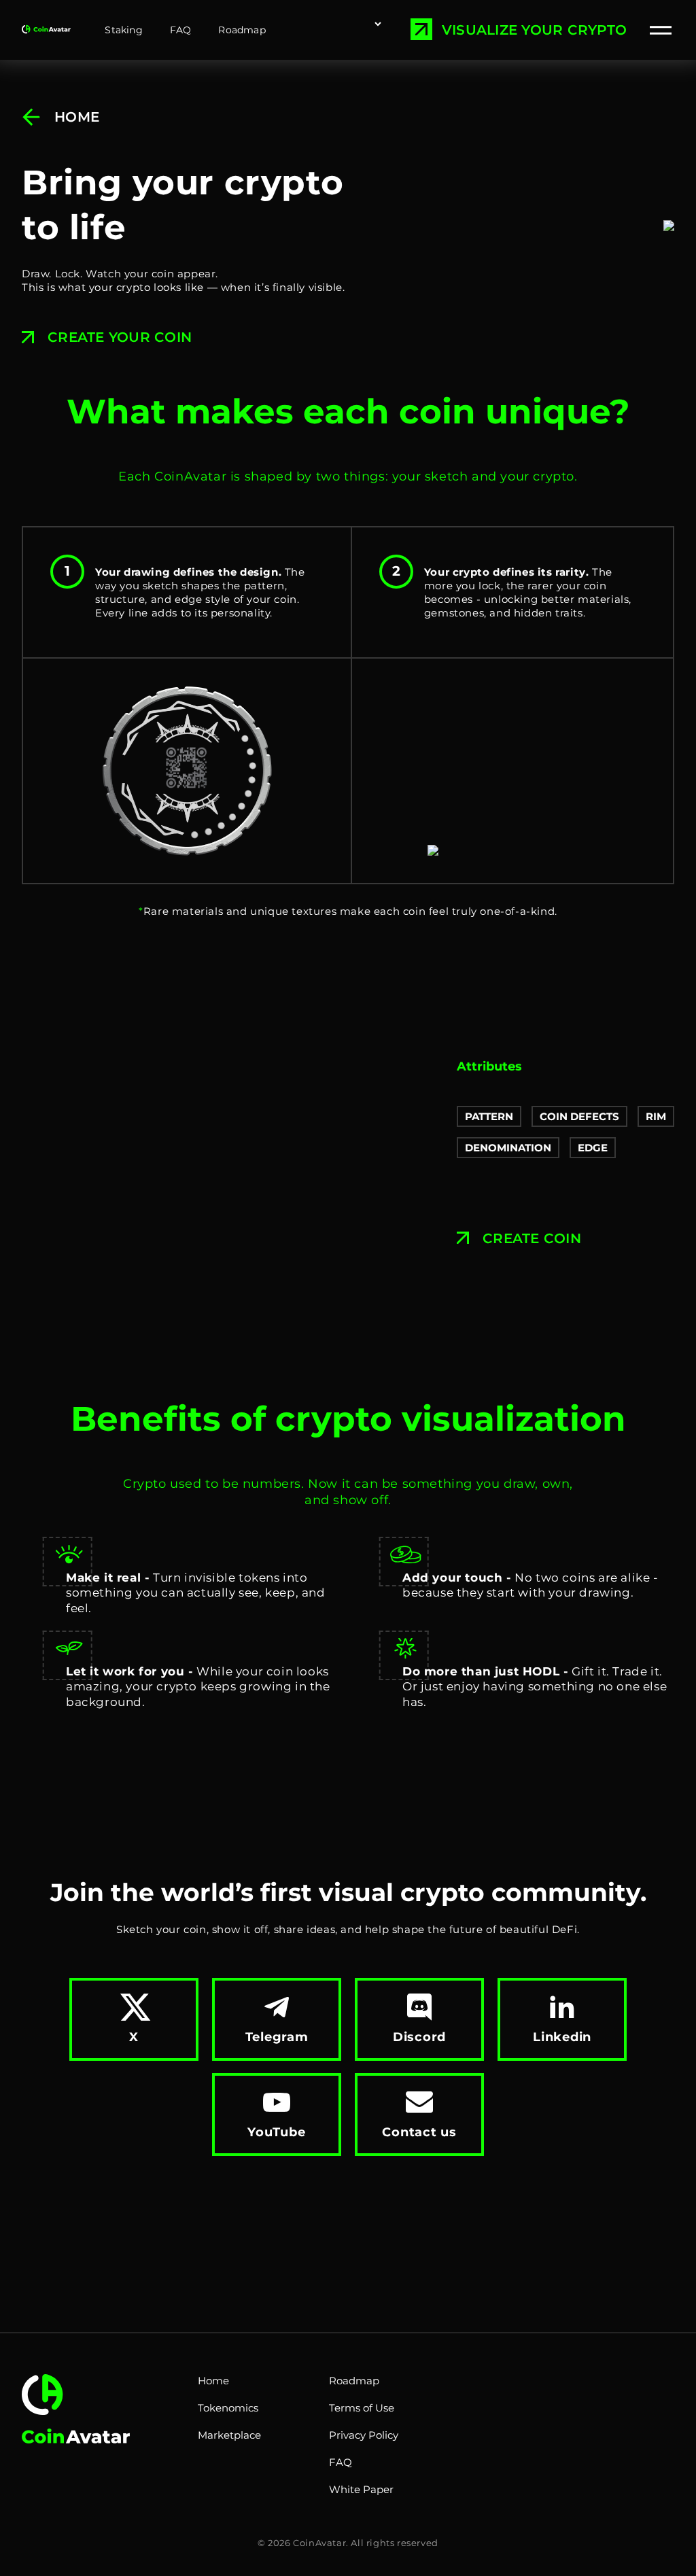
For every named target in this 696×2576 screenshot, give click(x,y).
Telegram (277, 2037)
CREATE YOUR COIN (120, 337)
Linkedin (562, 2037)
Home (213, 2381)
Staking (123, 30)
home (77, 117)
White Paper (361, 2489)
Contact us (419, 2132)
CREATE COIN (532, 1238)
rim (656, 1116)
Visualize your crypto (534, 30)
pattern (489, 1116)
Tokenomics (228, 2408)
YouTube (276, 2132)
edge (593, 1148)
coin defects (579, 1116)
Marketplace (229, 2435)
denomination (508, 1148)
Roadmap (242, 30)
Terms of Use (362, 2408)
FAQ (181, 30)
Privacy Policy (364, 2435)
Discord (419, 2037)
